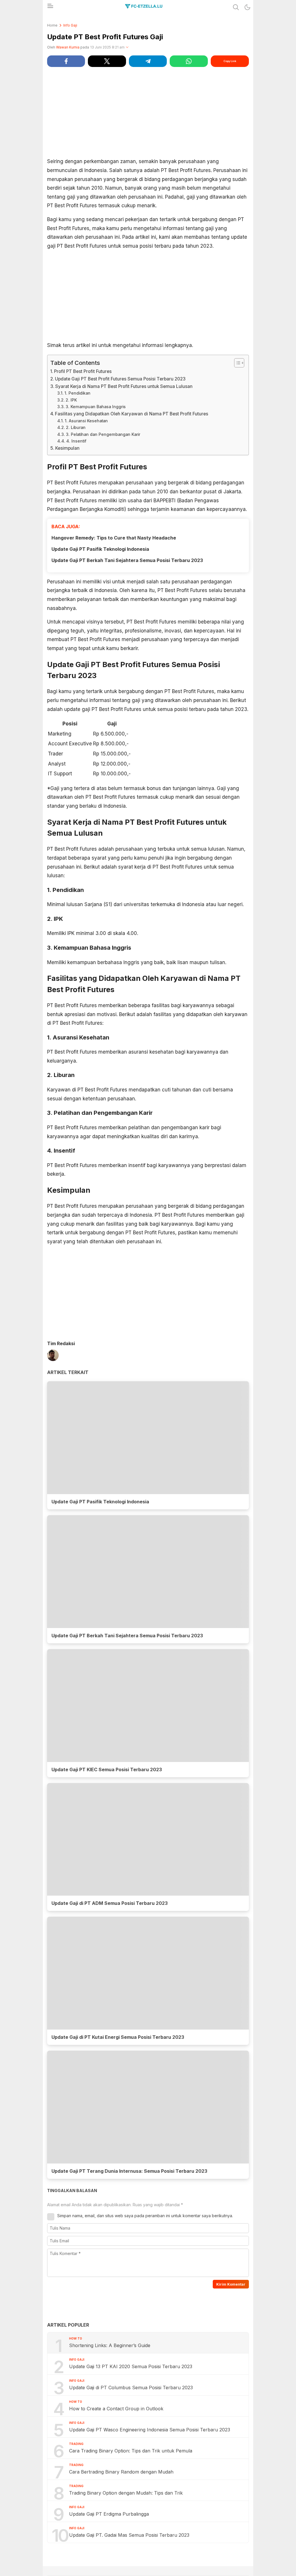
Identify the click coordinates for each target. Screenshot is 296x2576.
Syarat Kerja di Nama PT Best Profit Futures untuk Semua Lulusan (124, 386)
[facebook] (66, 61)
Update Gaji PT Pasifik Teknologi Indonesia (100, 549)
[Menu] (50, 8)
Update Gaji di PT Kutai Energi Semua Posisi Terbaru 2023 (118, 2037)
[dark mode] (247, 7)
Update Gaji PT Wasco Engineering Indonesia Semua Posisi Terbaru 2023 (150, 2430)
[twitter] (107, 61)
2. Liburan (76, 428)
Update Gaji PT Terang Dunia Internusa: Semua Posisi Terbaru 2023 (129, 2171)
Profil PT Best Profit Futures (83, 371)
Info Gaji (70, 25)
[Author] (53, 1356)
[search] (236, 7)
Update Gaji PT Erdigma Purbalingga (109, 2514)
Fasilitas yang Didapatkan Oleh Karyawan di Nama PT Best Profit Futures (132, 414)
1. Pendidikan (77, 393)
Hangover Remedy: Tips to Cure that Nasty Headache (114, 538)
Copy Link (230, 61)
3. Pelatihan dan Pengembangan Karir (103, 434)
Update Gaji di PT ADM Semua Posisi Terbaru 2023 (110, 1903)
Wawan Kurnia (68, 47)
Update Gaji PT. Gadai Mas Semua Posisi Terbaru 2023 (129, 2535)
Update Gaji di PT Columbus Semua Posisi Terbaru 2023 (131, 2388)
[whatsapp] (189, 61)
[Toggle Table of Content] (236, 363)
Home (52, 25)
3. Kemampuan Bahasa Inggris (96, 407)
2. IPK (71, 400)
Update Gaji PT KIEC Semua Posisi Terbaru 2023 (107, 1769)
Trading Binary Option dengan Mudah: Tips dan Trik (126, 2493)
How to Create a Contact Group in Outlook (116, 2409)
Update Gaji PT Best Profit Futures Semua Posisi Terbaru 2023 (120, 379)
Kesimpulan (67, 448)
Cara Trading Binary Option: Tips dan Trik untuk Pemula (131, 2451)
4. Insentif (76, 441)
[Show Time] (127, 47)
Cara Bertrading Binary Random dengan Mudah (121, 2472)
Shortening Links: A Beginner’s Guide (110, 2345)
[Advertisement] (148, 112)
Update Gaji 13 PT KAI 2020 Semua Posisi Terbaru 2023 (131, 2366)
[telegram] (148, 61)
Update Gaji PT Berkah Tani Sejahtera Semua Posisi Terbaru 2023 (127, 560)
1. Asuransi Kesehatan (86, 421)
